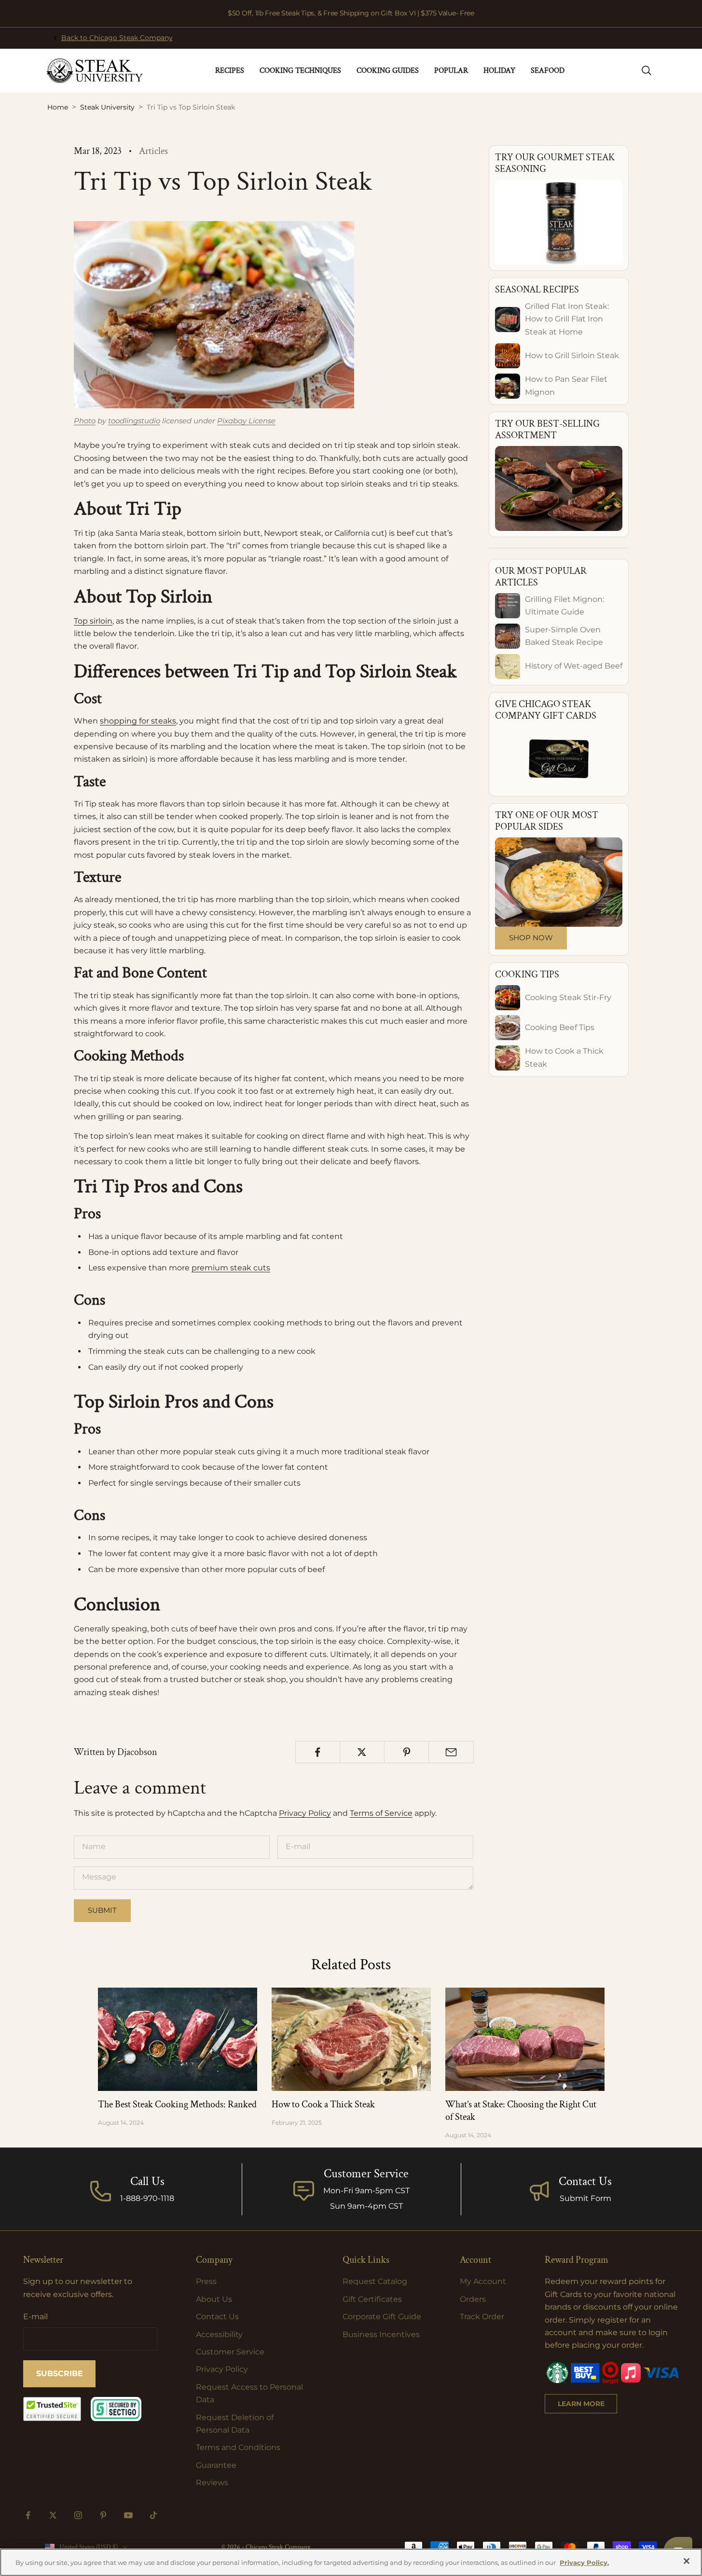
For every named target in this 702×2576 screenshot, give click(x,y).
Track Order (482, 2317)
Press (206, 2281)
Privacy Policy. (584, 2562)
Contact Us (585, 2181)
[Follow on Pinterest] (103, 2515)
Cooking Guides (388, 71)
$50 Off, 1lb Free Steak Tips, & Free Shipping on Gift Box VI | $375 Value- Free (351, 13)
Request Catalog (375, 2281)
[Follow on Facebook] (28, 2515)
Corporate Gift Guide (382, 2317)
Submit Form (585, 2198)
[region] (351, 2562)
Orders (473, 2299)
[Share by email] (451, 1752)
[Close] (687, 2561)
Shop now (531, 938)
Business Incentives (381, 2334)
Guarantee (216, 2465)
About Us (214, 2299)
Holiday (499, 71)
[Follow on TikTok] (153, 2515)
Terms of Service (381, 1813)
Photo (85, 421)
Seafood (548, 71)
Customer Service (230, 2352)
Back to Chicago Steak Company (117, 38)
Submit (102, 1910)
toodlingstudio (134, 421)
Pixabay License (246, 421)
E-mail (35, 2317)
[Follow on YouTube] (128, 2515)
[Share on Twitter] (362, 1752)
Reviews (212, 2483)
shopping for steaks (138, 721)
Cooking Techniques (300, 71)
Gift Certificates (372, 2299)
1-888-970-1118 (147, 2198)
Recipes (230, 71)
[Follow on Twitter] (53, 2515)
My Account (483, 2281)
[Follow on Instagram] (78, 2515)
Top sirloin (93, 621)
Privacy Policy (305, 1813)
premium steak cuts (231, 1268)
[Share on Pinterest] (406, 1752)
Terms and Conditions (238, 2447)
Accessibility (219, 2334)
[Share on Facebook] (318, 1752)
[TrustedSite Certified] (52, 2409)
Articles (153, 151)
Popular (451, 71)
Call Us (147, 2181)
